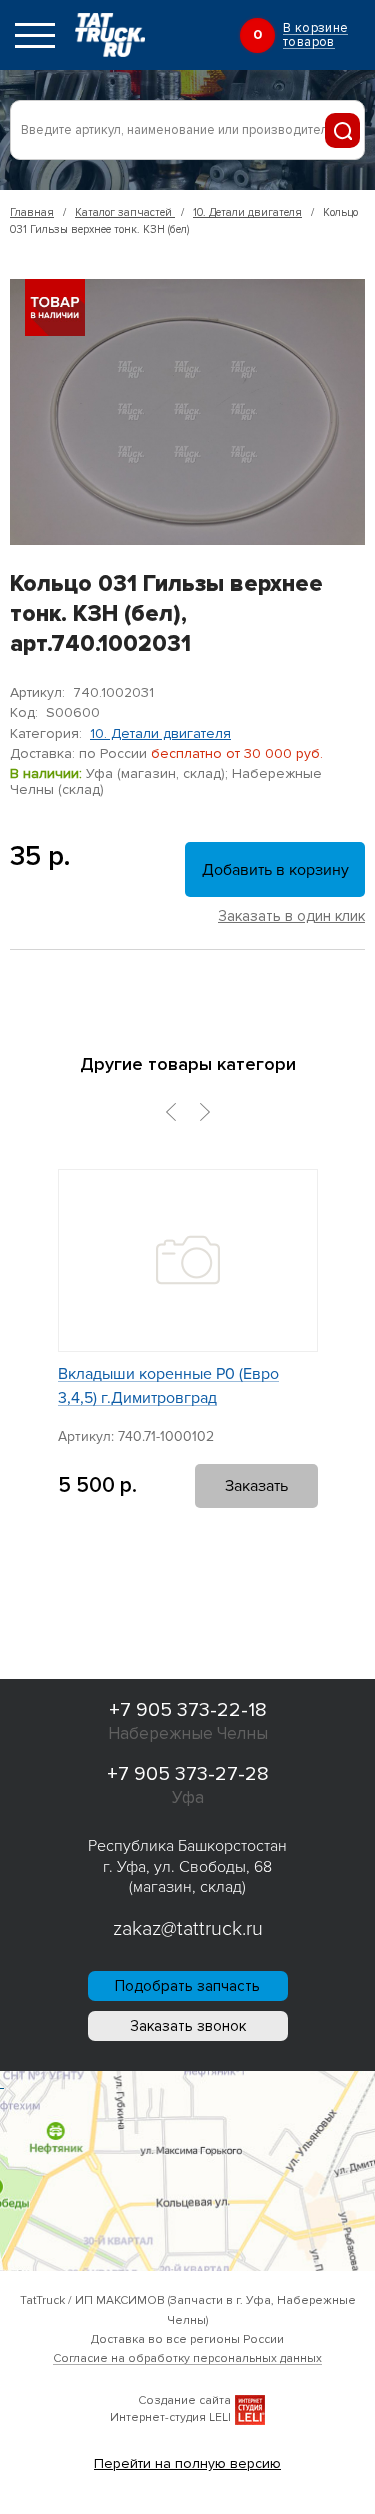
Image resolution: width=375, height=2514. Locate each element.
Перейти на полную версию (187, 2463)
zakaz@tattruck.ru (188, 1929)
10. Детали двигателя (247, 212)
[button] (171, 1112)
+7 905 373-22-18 (188, 1710)
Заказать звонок (188, 2026)
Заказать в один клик (291, 916)
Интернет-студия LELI (170, 2417)
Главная (32, 212)
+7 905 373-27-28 (188, 1774)
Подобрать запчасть (187, 1986)
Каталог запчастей (125, 212)
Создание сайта (184, 2400)
